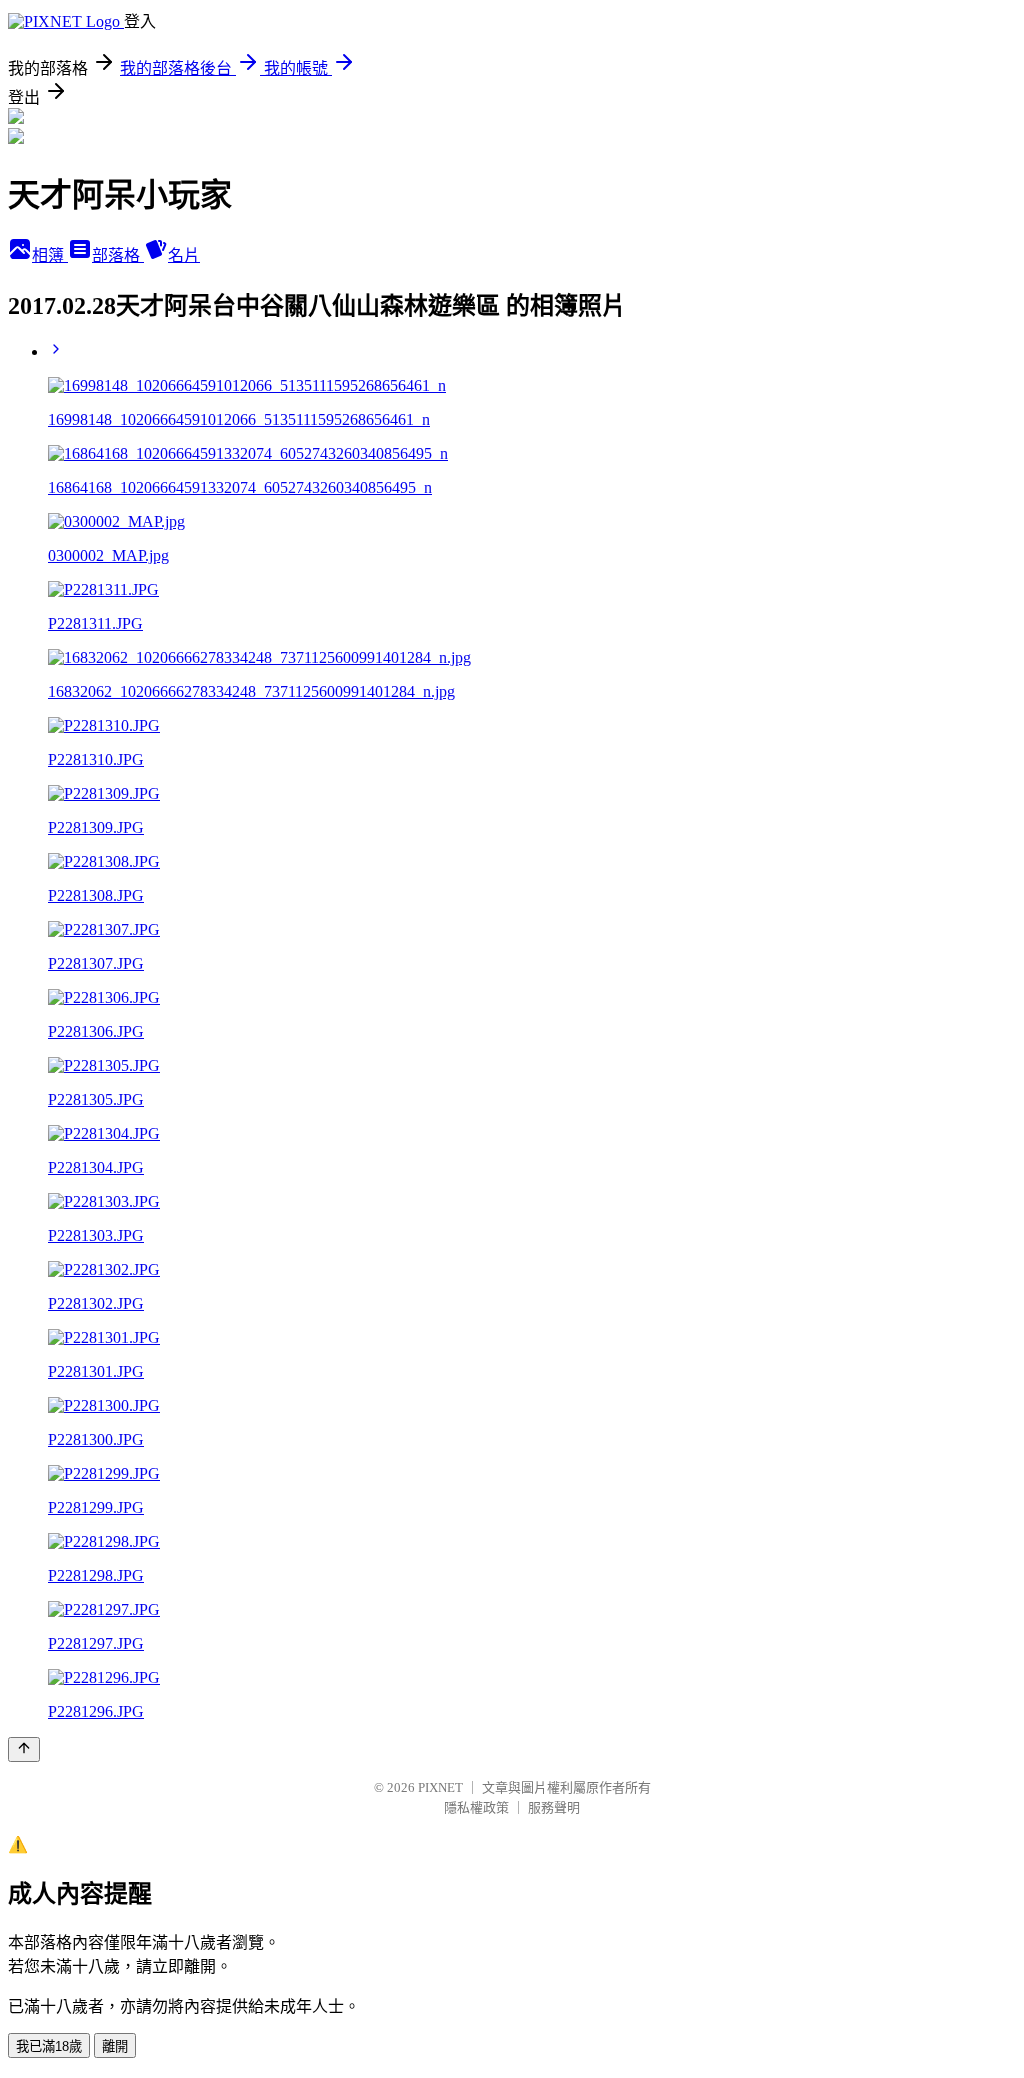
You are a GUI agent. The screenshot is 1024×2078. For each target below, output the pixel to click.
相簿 (50, 255)
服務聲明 (554, 1807)
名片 (184, 255)
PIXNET (440, 1787)
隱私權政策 (476, 1807)
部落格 (118, 255)
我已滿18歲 (49, 2046)
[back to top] (24, 1749)
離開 (115, 2046)
